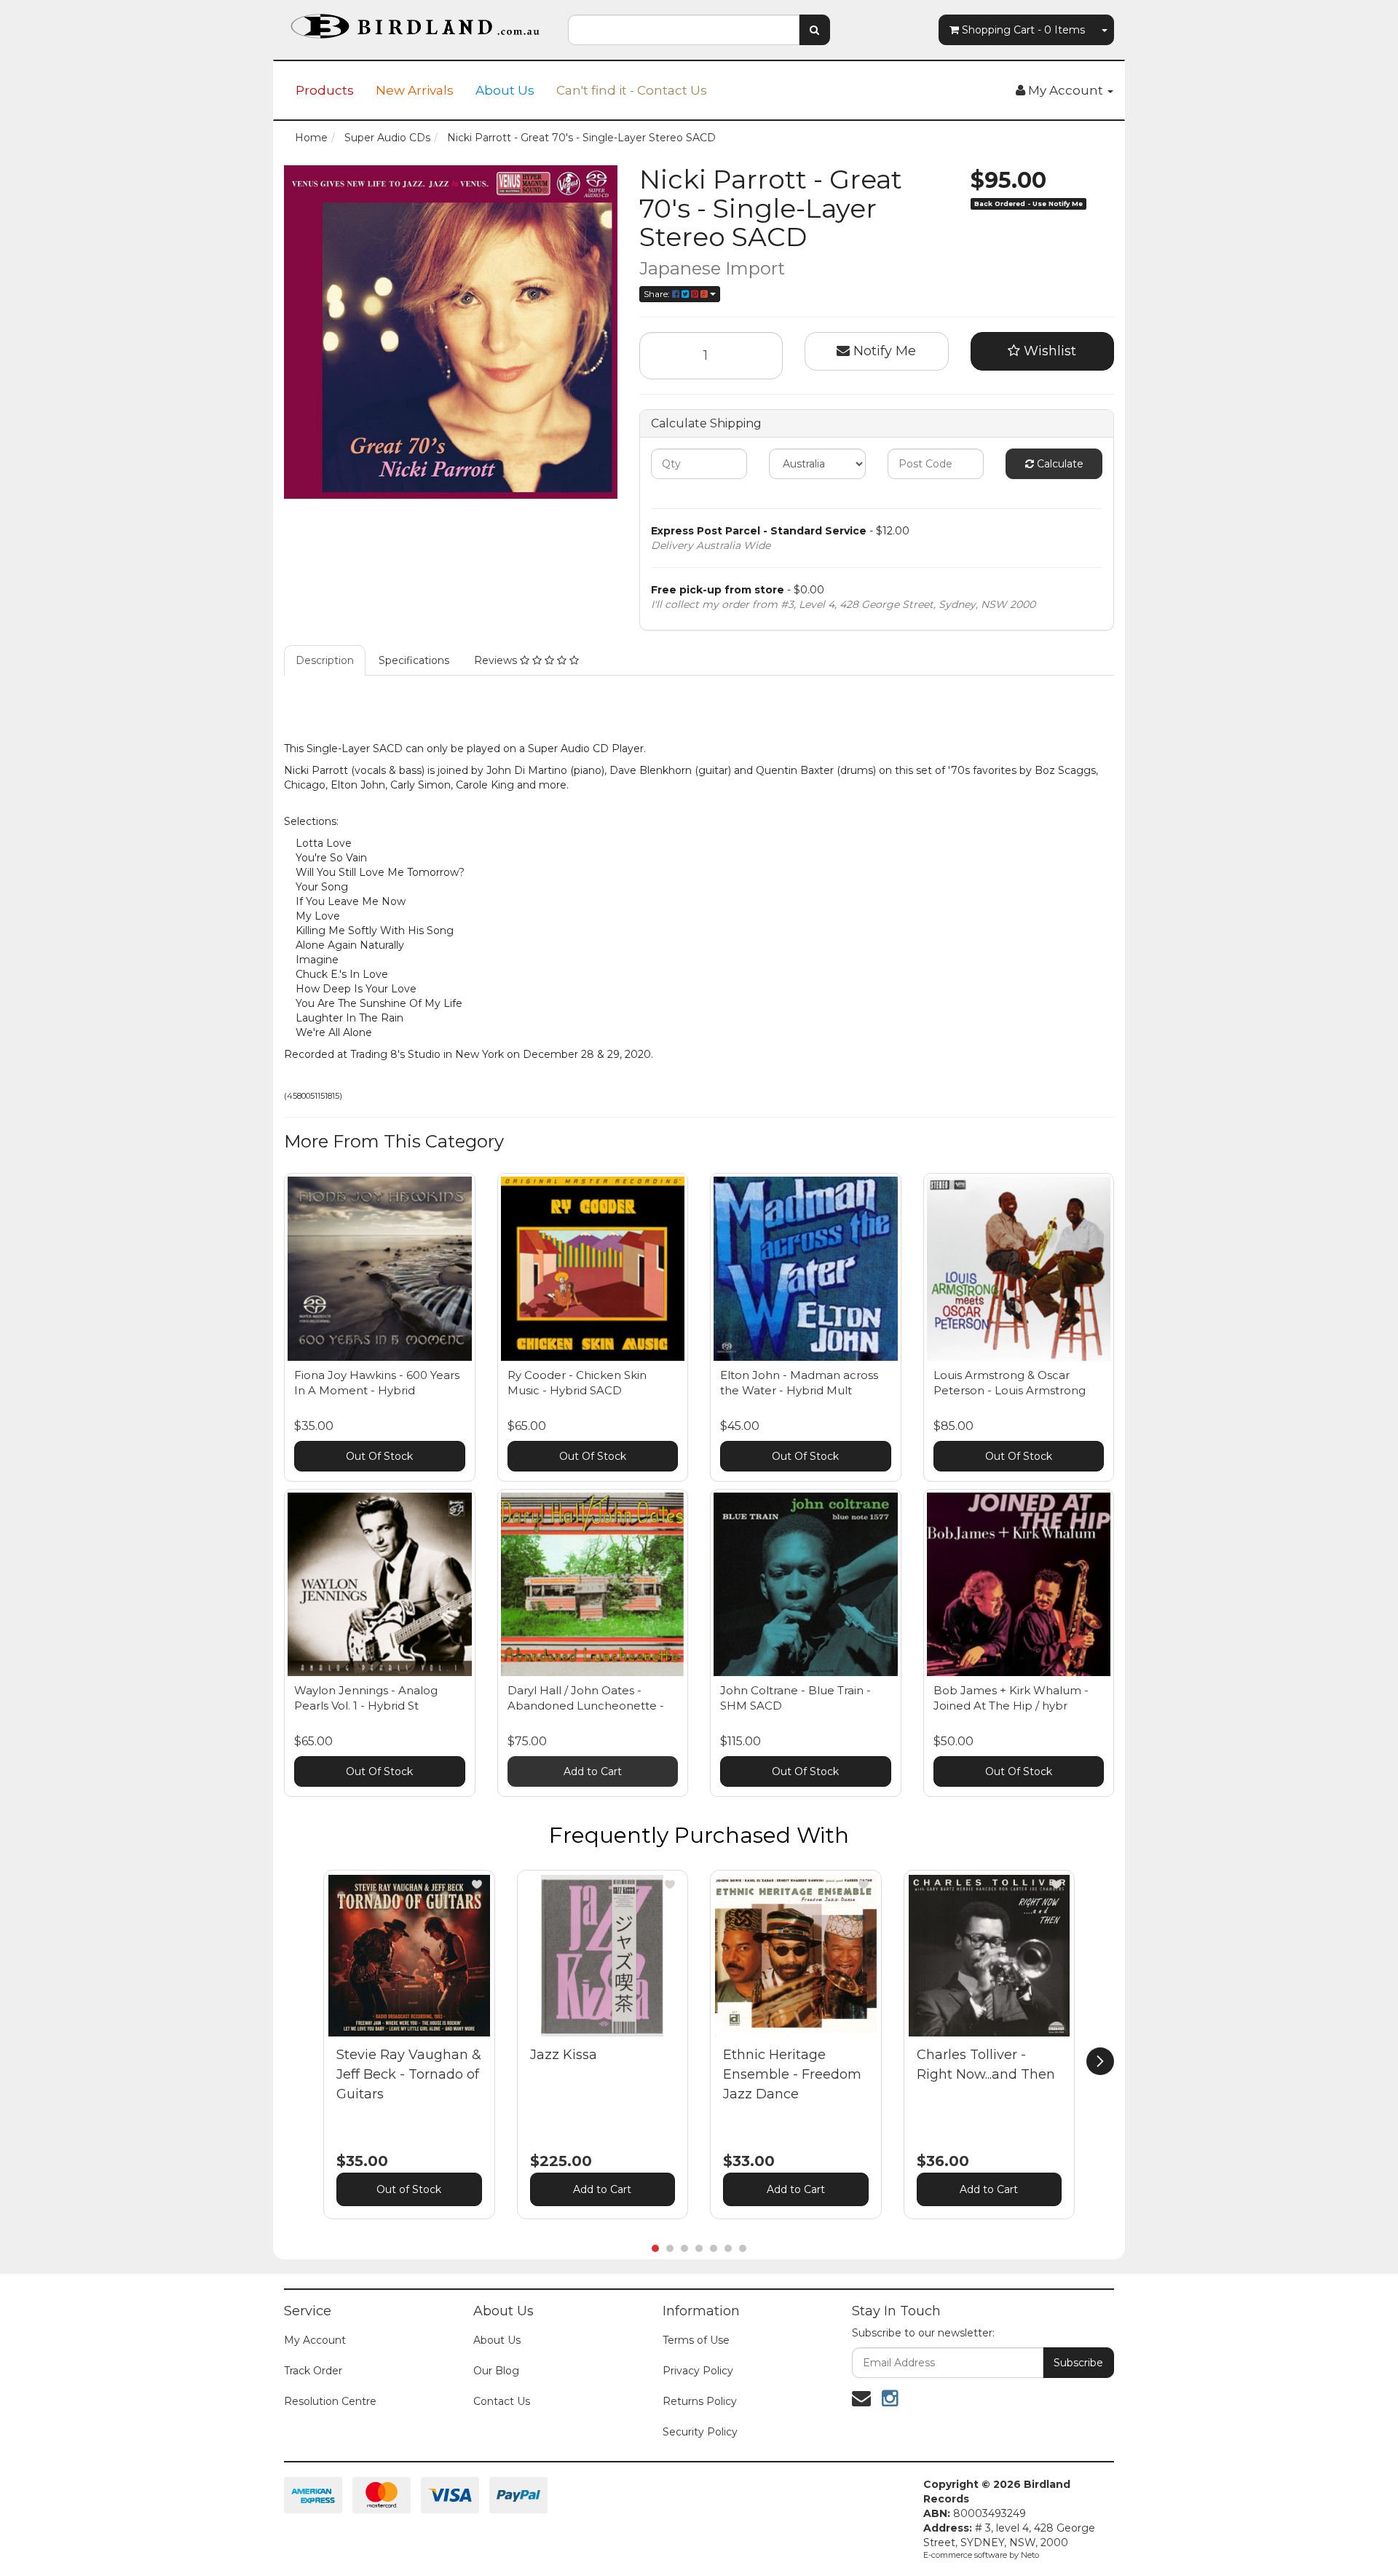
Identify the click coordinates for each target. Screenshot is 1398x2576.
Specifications (414, 660)
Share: (658, 294)
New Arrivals (415, 90)
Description (325, 660)
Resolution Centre (330, 2401)
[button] (477, 1884)
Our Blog (496, 2371)
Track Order (313, 2371)
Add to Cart (593, 1771)
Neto (1030, 2555)
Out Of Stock (379, 1456)
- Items (1023, 30)
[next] (1100, 2061)
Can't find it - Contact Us (632, 90)
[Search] (814, 30)
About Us (505, 90)
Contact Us (502, 2401)
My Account (315, 2340)
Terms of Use (696, 2340)
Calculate (1059, 464)
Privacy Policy (698, 2371)
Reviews (497, 660)
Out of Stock (409, 2189)
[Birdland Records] (415, 22)
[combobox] (684, 30)
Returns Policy (700, 2401)
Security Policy (700, 2432)
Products (325, 90)
